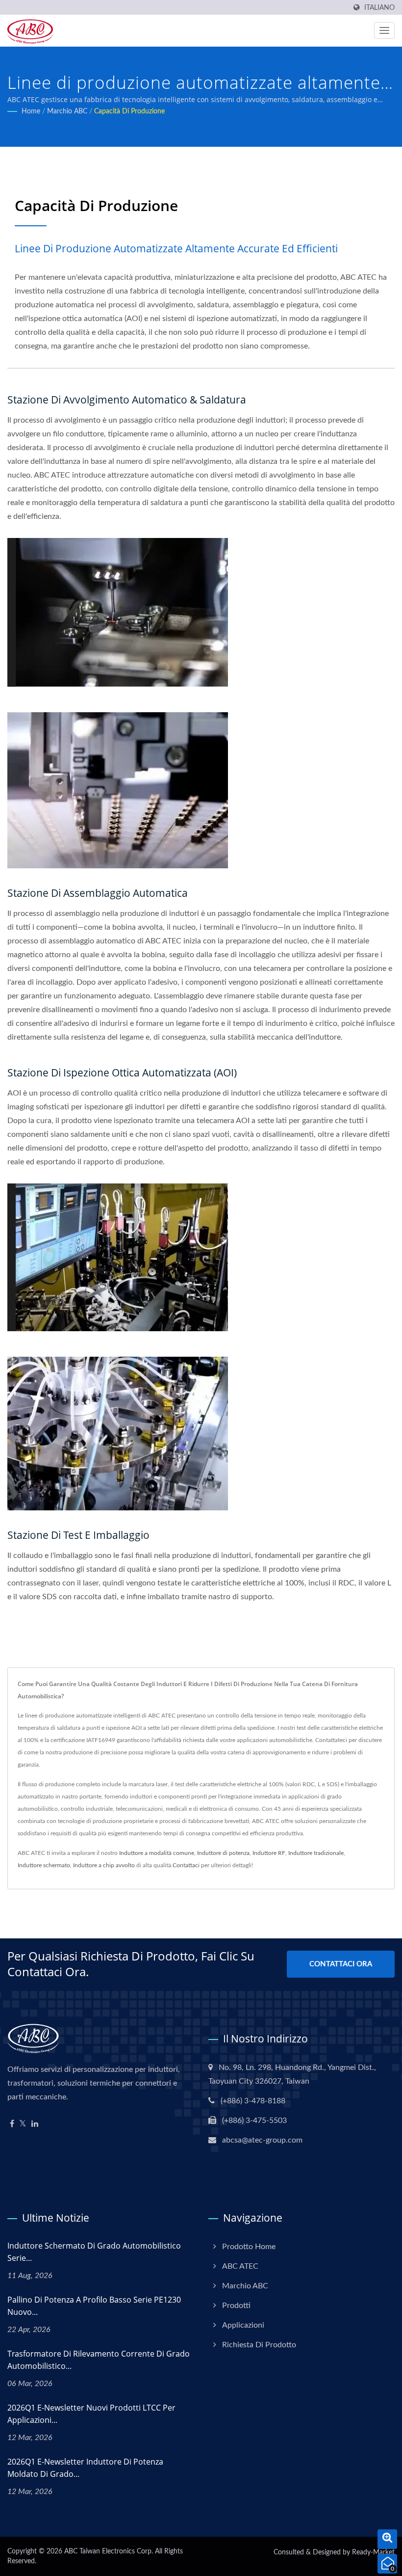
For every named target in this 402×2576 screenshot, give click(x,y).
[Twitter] (23, 2124)
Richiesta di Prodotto (259, 2345)
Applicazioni (243, 2325)
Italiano (379, 8)
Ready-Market (373, 2552)
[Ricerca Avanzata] (387, 2539)
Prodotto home (249, 2247)
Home (31, 111)
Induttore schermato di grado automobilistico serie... (94, 2252)
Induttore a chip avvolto (104, 1865)
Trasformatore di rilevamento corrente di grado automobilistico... (99, 2360)
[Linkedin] (35, 2124)
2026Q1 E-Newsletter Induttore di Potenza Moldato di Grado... (85, 2468)
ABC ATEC (240, 2266)
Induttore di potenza (223, 1853)
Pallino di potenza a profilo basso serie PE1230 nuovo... (94, 2306)
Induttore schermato (44, 1865)
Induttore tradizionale (316, 1853)
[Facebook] (12, 2124)
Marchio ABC (67, 111)
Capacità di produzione (129, 111)
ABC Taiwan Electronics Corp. (109, 2551)
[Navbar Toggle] (384, 30)
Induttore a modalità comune (157, 1853)
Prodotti (236, 2306)
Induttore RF (269, 1853)
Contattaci (186, 1865)
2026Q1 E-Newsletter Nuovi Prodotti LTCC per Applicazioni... (91, 2414)
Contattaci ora (341, 1964)
